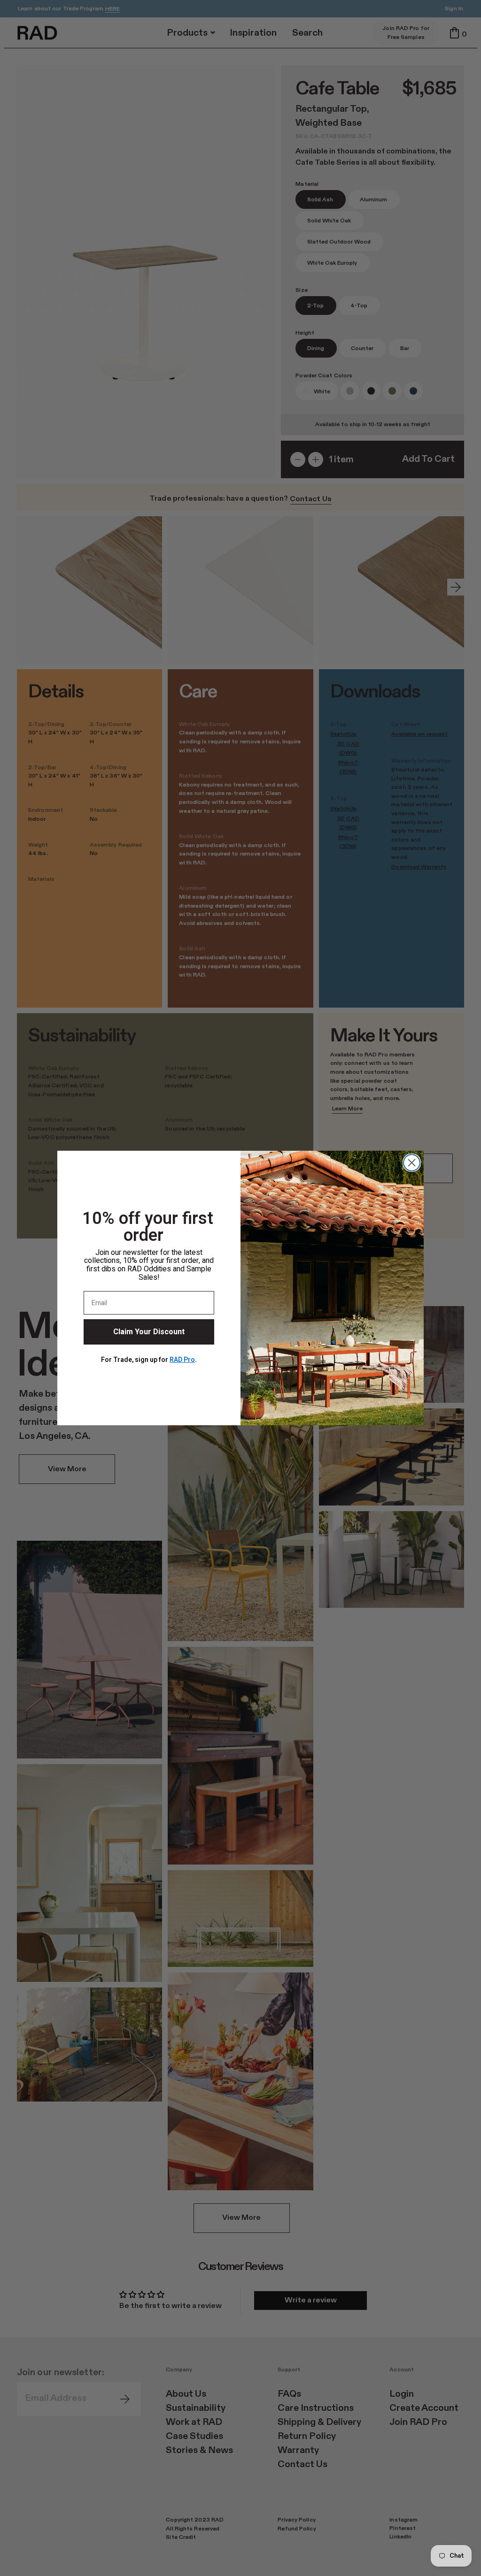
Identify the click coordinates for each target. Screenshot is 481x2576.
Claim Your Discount (149, 1332)
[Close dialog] (412, 1163)
